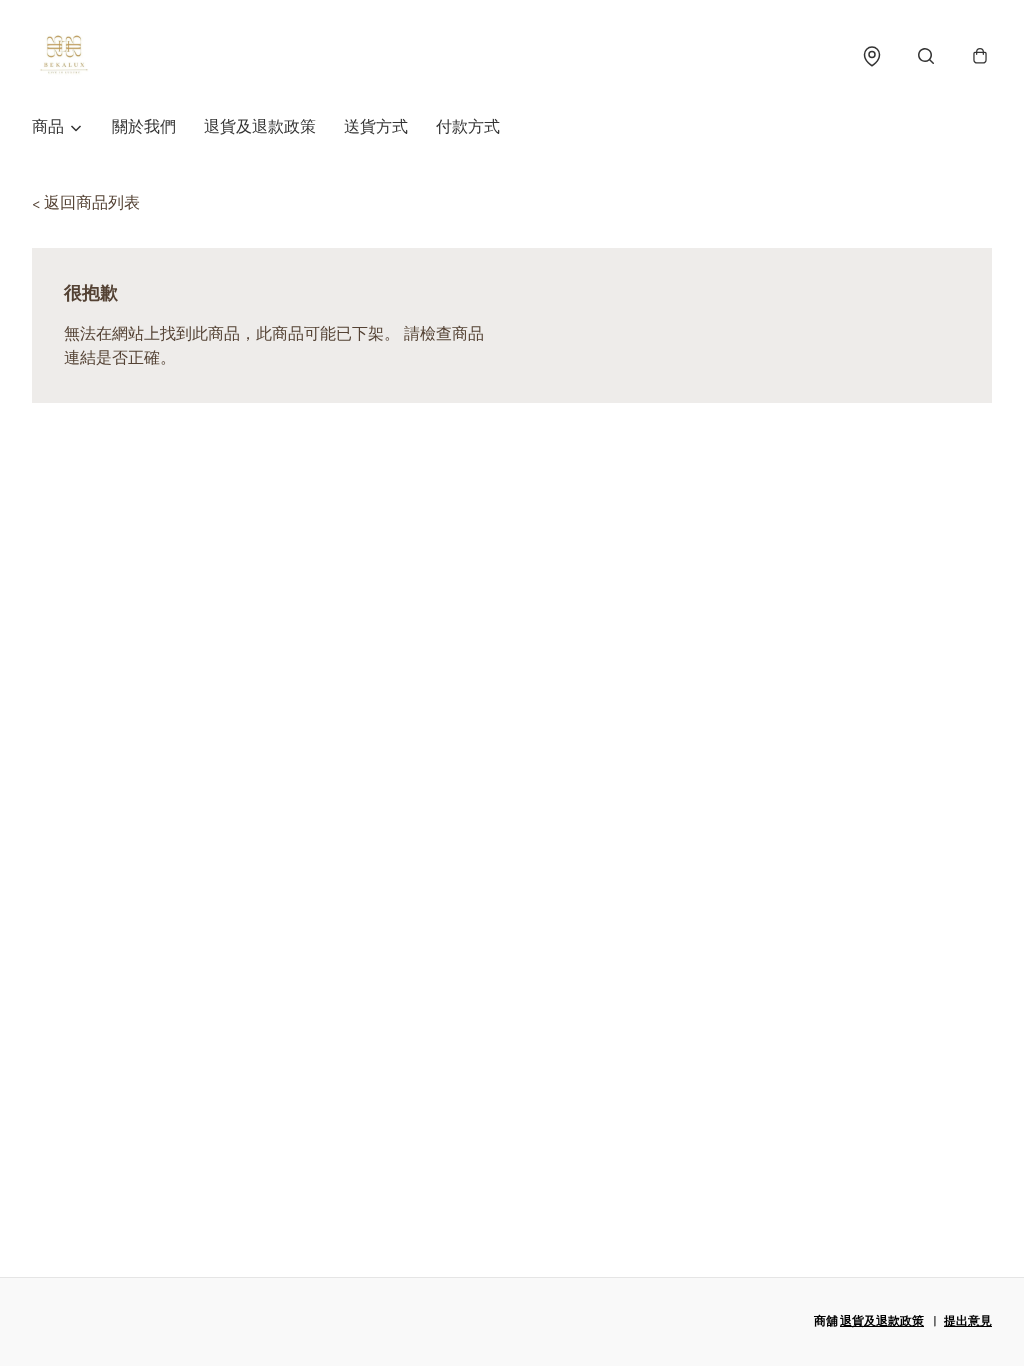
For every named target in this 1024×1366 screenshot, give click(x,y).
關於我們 (144, 127)
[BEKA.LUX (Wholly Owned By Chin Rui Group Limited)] (64, 56)
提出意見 (968, 1321)
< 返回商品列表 (86, 203)
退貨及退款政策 (260, 127)
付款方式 (468, 127)
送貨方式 (376, 127)
